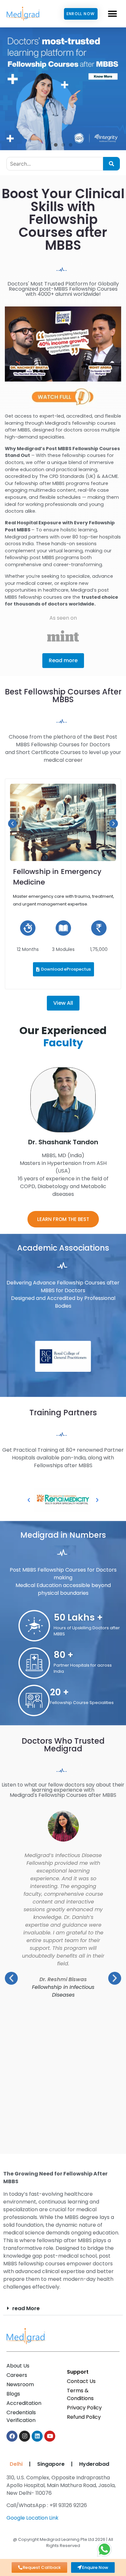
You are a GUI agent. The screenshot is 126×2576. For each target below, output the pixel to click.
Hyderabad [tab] (94, 2464)
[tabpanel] (61, 2500)
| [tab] (30, 2464)
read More (26, 2308)
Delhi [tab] (15, 2464)
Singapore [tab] (51, 2464)
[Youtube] (50, 2436)
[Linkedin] (37, 2436)
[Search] (111, 164)
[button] (112, 14)
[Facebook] (12, 2436)
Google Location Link (32, 2518)
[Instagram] (25, 2436)
